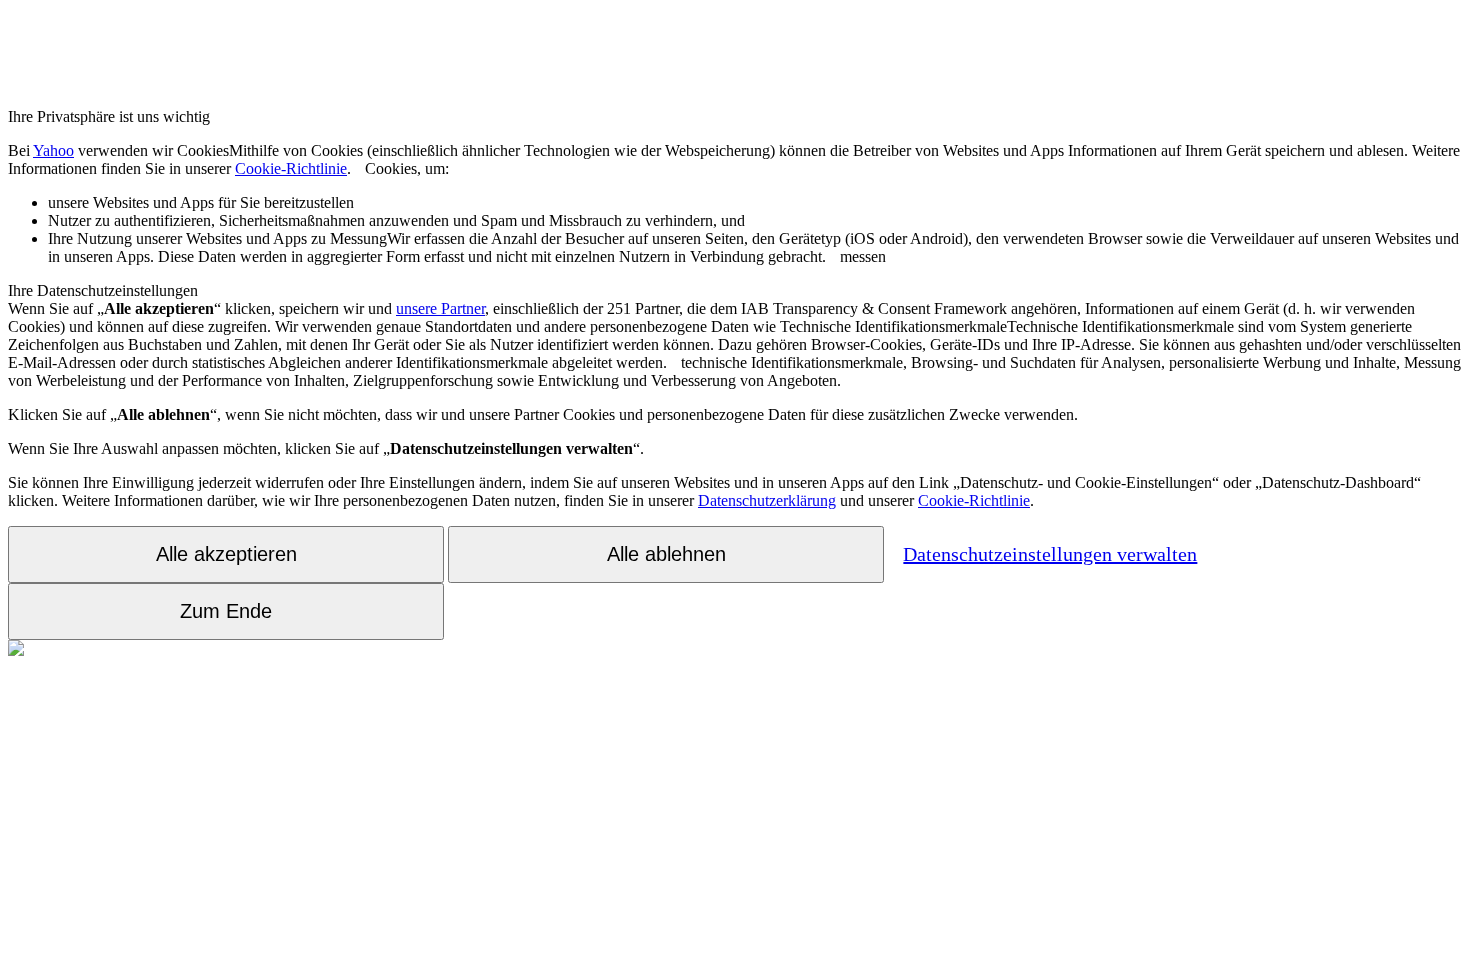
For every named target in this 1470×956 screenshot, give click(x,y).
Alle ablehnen (666, 554)
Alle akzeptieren (226, 554)
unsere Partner (440, 308)
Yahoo (53, 150)
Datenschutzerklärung (767, 500)
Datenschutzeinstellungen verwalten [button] (1050, 554)
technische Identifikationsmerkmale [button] (734, 344)
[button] (358, 168)
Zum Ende (226, 611)
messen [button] (753, 247)
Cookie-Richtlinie (291, 168)
